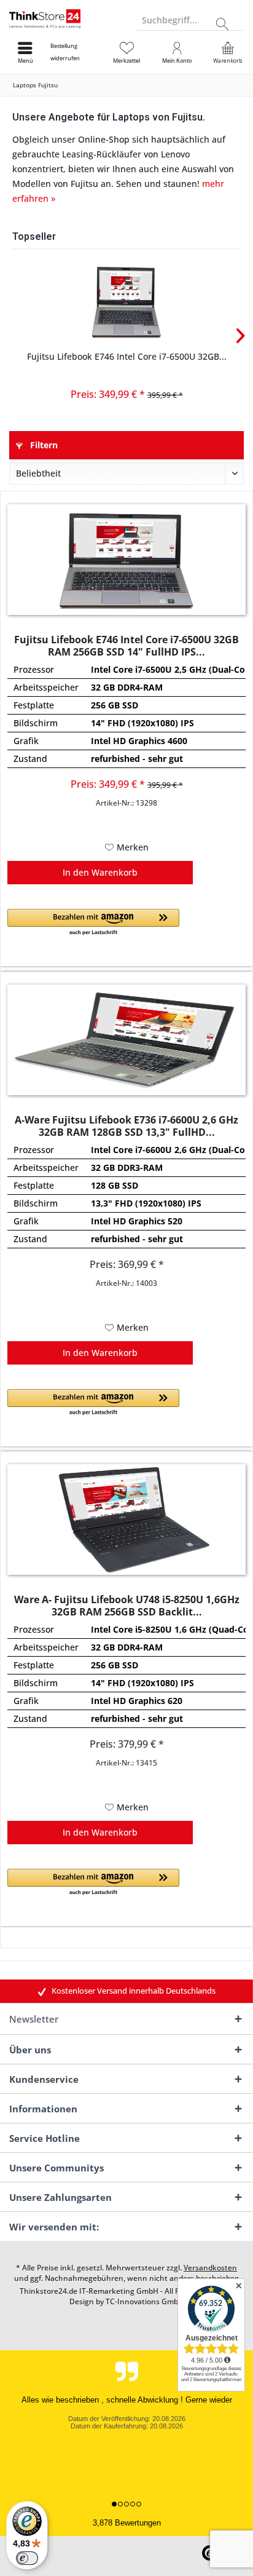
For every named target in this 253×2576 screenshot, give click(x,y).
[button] (93, 923)
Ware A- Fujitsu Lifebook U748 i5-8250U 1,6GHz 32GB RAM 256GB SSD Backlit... (127, 1606)
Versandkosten (210, 2268)
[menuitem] (76, 52)
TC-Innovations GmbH (145, 2301)
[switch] (27, 2558)
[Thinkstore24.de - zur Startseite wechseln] (63, 18)
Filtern (43, 445)
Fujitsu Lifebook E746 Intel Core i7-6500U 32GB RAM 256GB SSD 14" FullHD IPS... (126, 646)
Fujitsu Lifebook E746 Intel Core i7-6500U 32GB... (127, 356)
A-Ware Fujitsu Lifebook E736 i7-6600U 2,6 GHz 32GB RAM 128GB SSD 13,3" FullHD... (126, 1126)
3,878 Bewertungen (127, 2523)
